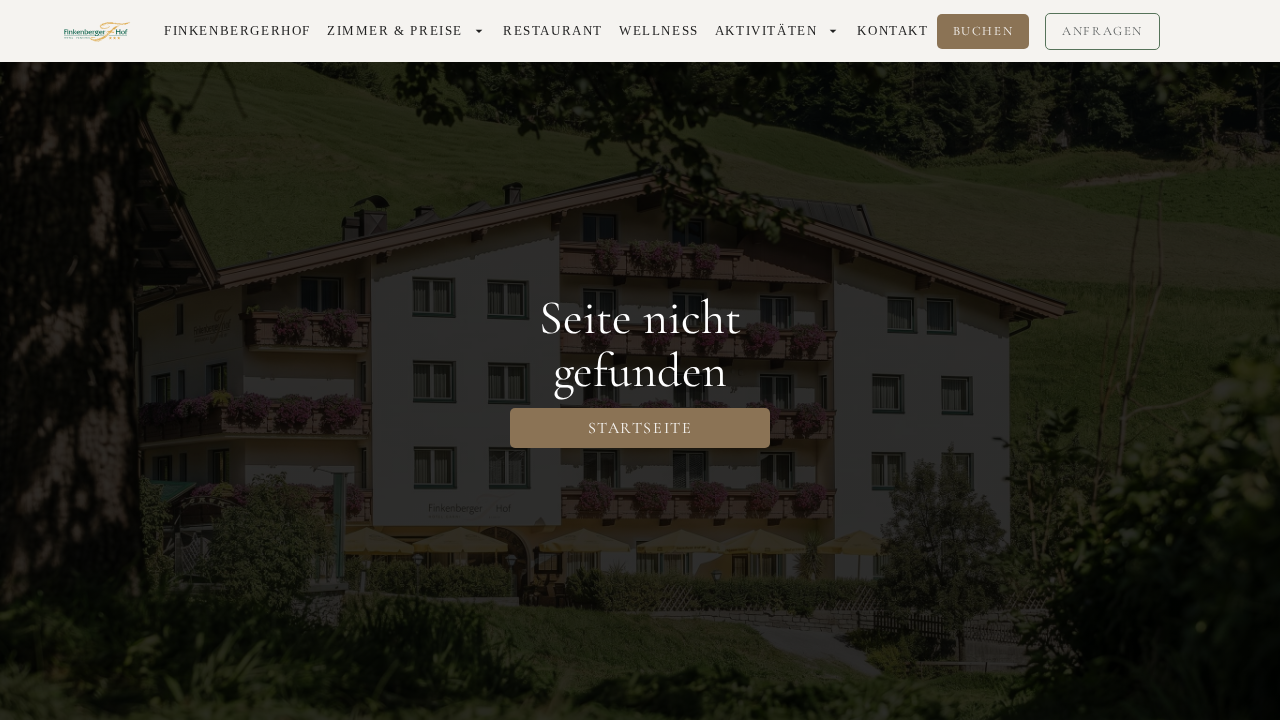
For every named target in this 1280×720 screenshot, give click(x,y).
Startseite (640, 428)
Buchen (983, 31)
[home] (98, 31)
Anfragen (1102, 31)
